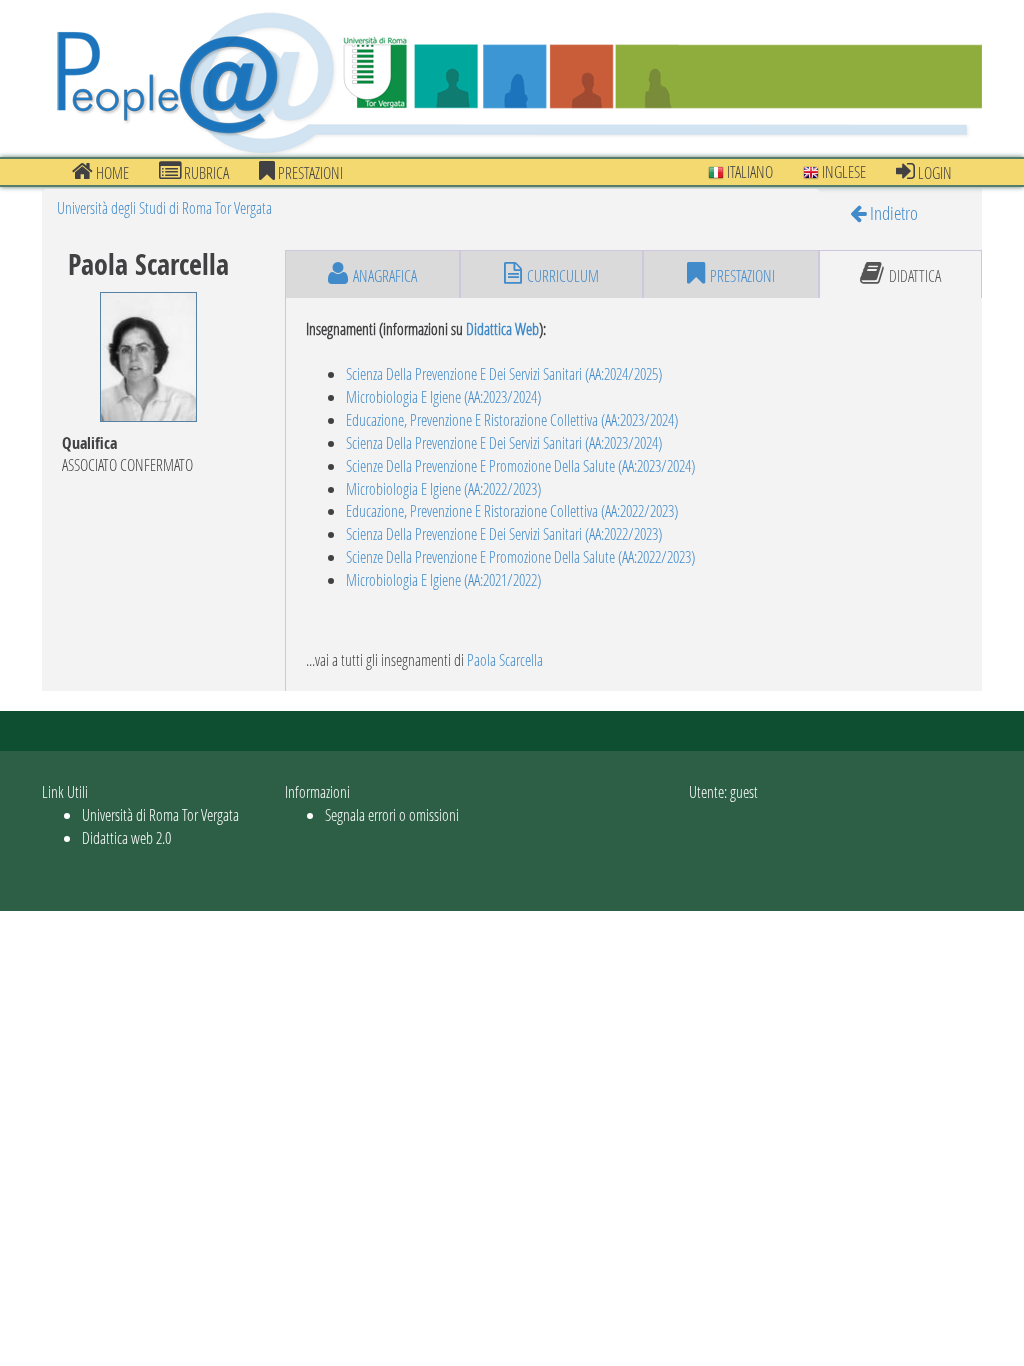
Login (933, 172)
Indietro (892, 212)
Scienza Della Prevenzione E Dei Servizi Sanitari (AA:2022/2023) (504, 533)
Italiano (748, 171)
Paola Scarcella (505, 659)
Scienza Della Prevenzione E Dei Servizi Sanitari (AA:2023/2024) (504, 442)
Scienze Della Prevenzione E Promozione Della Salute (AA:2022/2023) (520, 556)
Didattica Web (502, 328)
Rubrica (205, 172)
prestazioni (309, 172)
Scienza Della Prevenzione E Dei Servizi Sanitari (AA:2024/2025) (504, 373)
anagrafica (385, 275)
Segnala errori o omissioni (392, 814)
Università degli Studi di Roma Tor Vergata (164, 207)
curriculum (563, 275)
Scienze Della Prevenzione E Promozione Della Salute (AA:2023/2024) (520, 465)
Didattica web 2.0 (126, 837)
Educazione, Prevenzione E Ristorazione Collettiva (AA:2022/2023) (512, 510)
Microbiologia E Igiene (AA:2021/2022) (443, 579)
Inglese (842, 171)
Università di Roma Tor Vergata (160, 814)
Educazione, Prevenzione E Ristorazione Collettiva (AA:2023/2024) (512, 419)
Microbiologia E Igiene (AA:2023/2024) (443, 396)
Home (111, 172)
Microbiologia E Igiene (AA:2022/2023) (443, 488)
